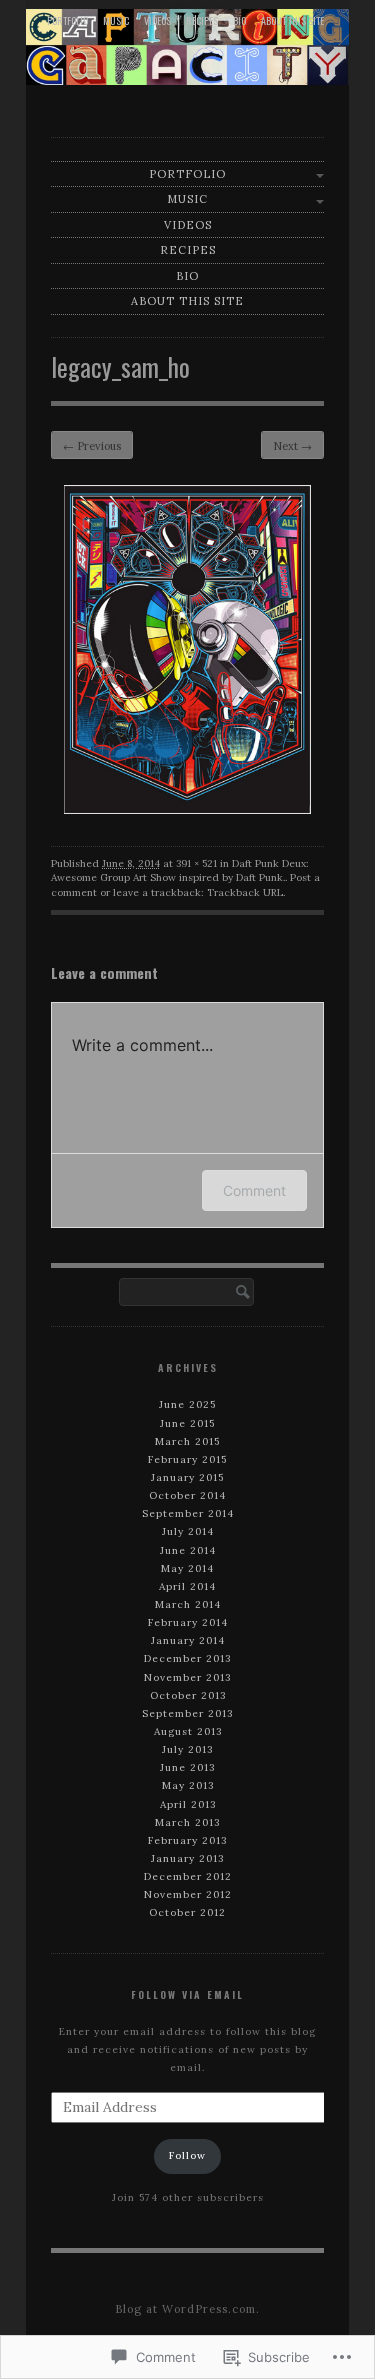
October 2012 (187, 1912)
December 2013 (187, 1658)
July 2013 (187, 1749)
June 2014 (188, 1550)
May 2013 (188, 1785)
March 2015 (187, 1441)
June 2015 (187, 1423)
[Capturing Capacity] (187, 46)
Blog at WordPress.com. (187, 2309)
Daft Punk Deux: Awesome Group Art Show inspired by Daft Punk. (180, 870)
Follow (187, 2155)
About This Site (292, 20)
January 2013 (187, 1858)
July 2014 (188, 1531)
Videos (157, 20)
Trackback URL (245, 892)
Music (116, 20)
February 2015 (187, 1459)
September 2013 (187, 1713)
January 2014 (188, 1640)
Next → (292, 446)
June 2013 (187, 1767)
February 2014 (188, 1622)
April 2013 (188, 1804)
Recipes (202, 20)
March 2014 (188, 1604)
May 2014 (187, 1568)
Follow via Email (187, 1994)
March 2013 (187, 1822)
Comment (254, 1190)
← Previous (92, 446)
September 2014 (188, 1513)
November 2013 (187, 1677)
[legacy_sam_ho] (187, 809)
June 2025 (187, 1404)
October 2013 (188, 1695)
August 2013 (188, 1731)
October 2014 (187, 1495)
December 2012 (188, 1876)
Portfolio (67, 20)
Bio (239, 20)
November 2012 (188, 1894)
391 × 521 (196, 863)
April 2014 (187, 1586)
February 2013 (187, 1840)
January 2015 (187, 1477)
